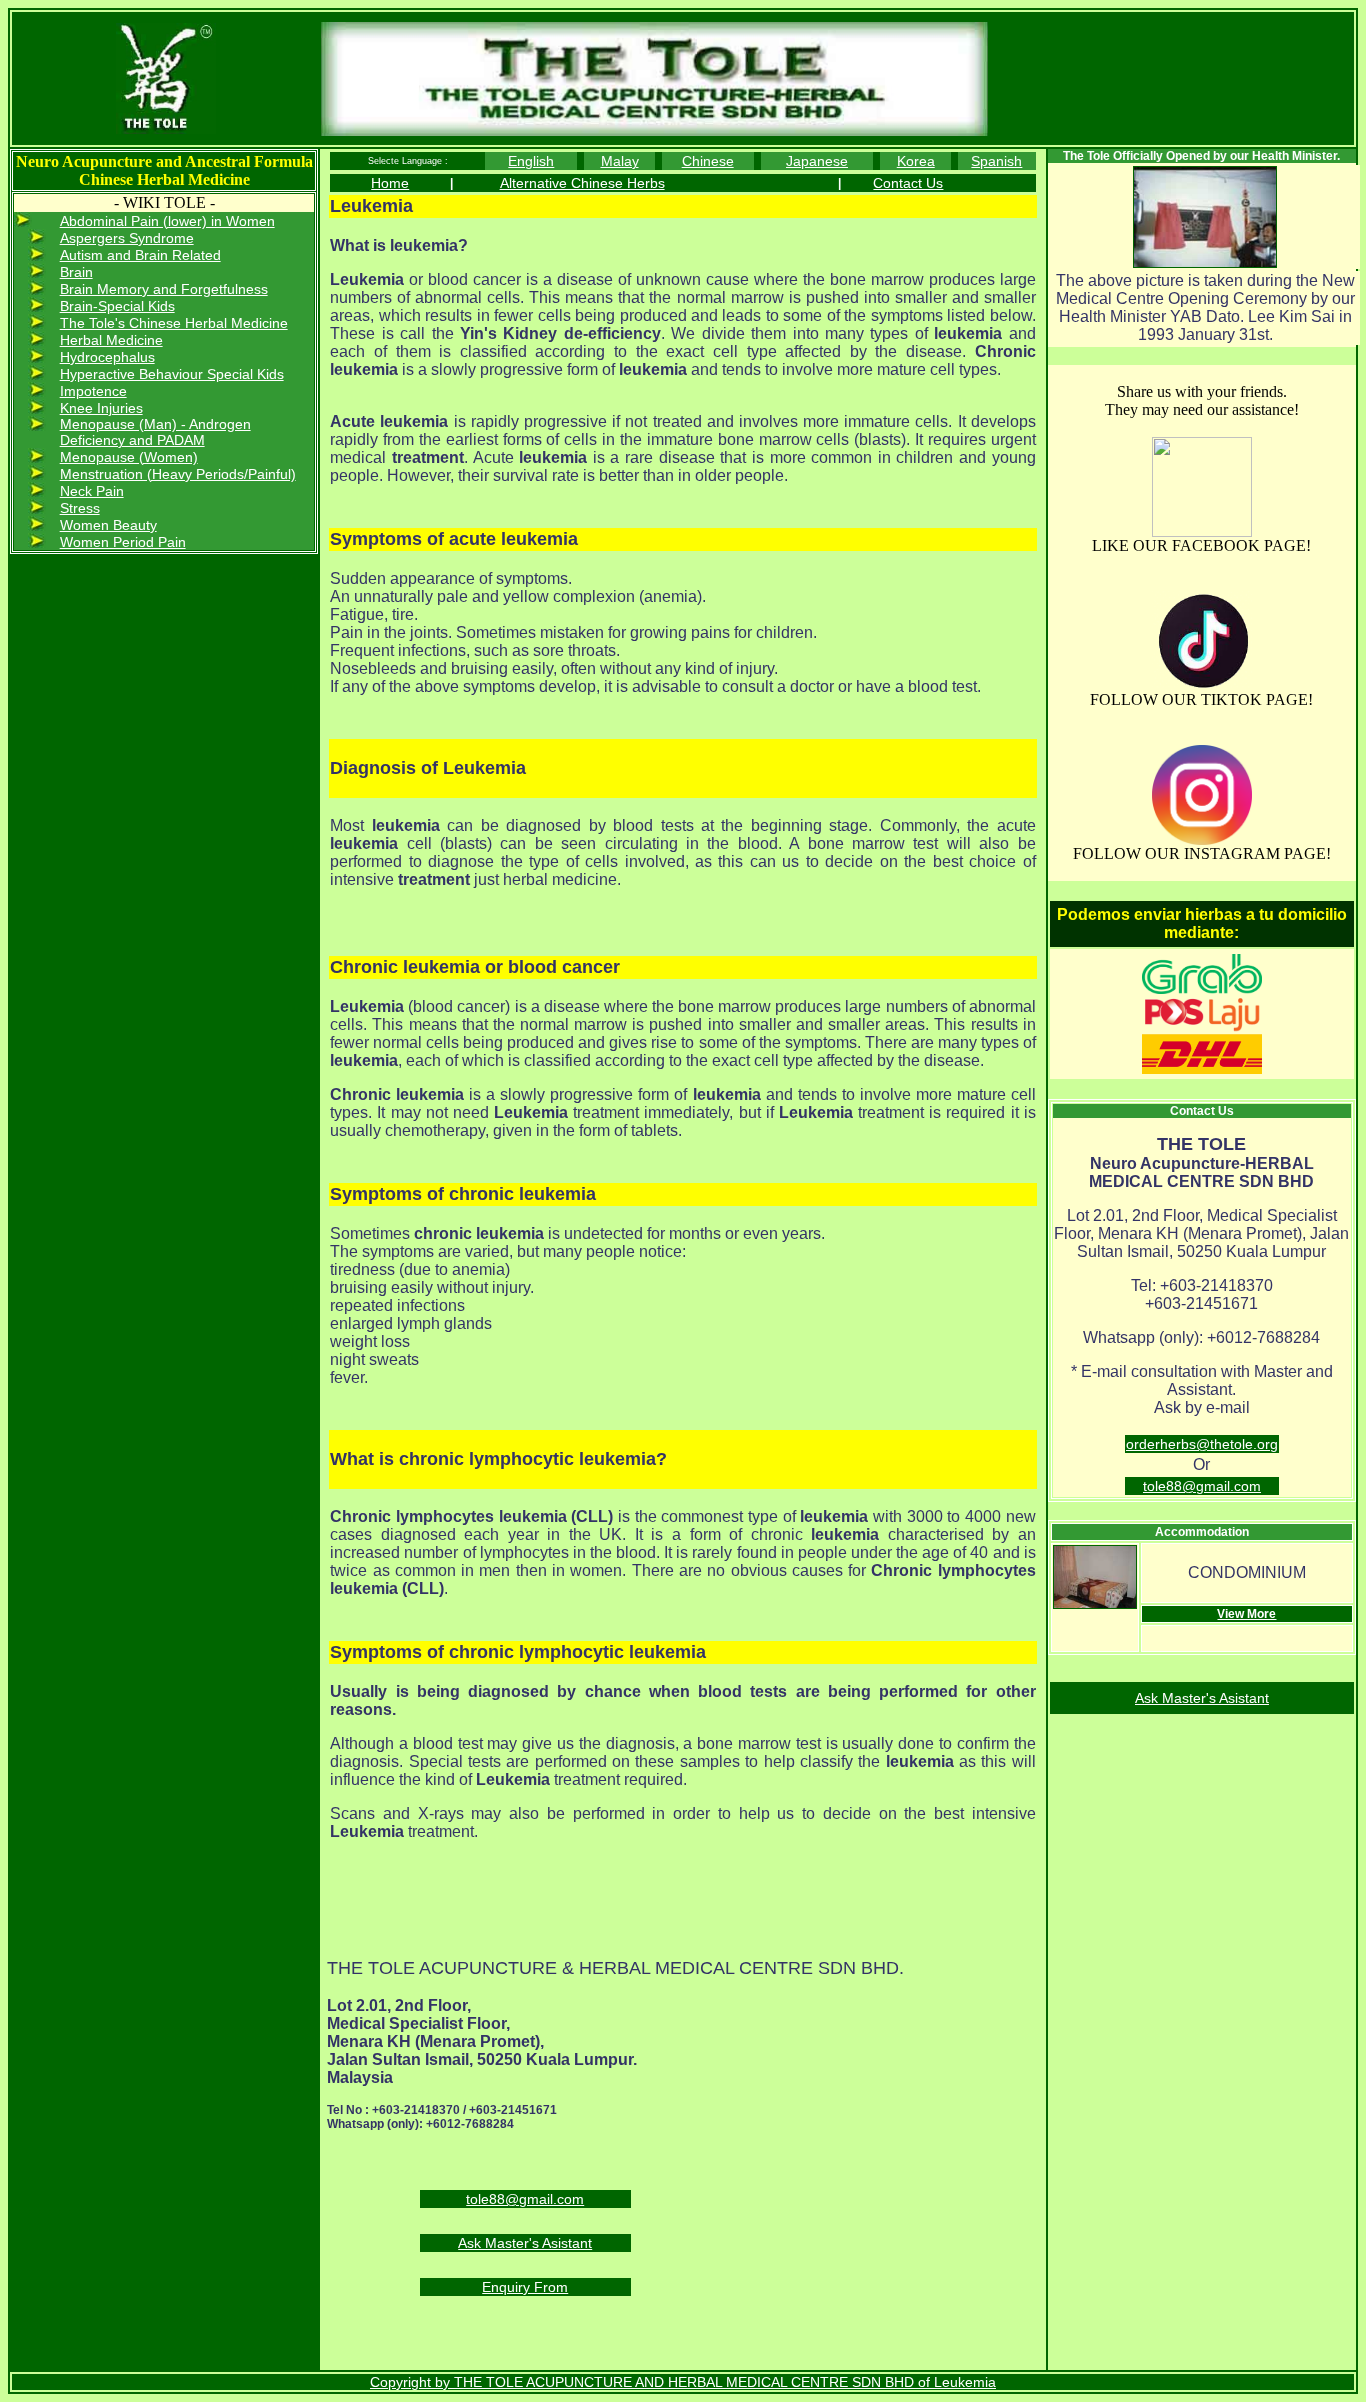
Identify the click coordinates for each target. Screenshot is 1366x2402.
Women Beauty (108, 525)
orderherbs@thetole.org (1202, 1444)
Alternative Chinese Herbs (582, 183)
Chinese (708, 161)
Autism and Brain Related (140, 255)
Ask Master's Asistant (525, 2243)
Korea (916, 161)
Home (390, 183)
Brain (76, 272)
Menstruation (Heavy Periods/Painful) (178, 474)
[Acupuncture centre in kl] (1202, 532)
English (531, 161)
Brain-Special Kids (117, 306)
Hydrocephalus (107, 357)
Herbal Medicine (111, 340)
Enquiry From (525, 2287)
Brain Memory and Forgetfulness (164, 289)
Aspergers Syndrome (127, 238)
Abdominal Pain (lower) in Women (167, 221)
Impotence (93, 391)
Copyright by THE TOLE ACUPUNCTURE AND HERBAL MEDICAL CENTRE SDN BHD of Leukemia (683, 2382)
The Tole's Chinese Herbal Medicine (174, 323)
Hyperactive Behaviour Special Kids (172, 374)
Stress (80, 508)
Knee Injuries (101, 408)
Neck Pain (92, 491)
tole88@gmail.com (525, 2199)
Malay (620, 161)
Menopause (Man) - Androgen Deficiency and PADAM (155, 432)
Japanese (817, 161)
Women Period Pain (123, 542)
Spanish (996, 161)
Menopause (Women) (129, 457)
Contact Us (908, 183)
